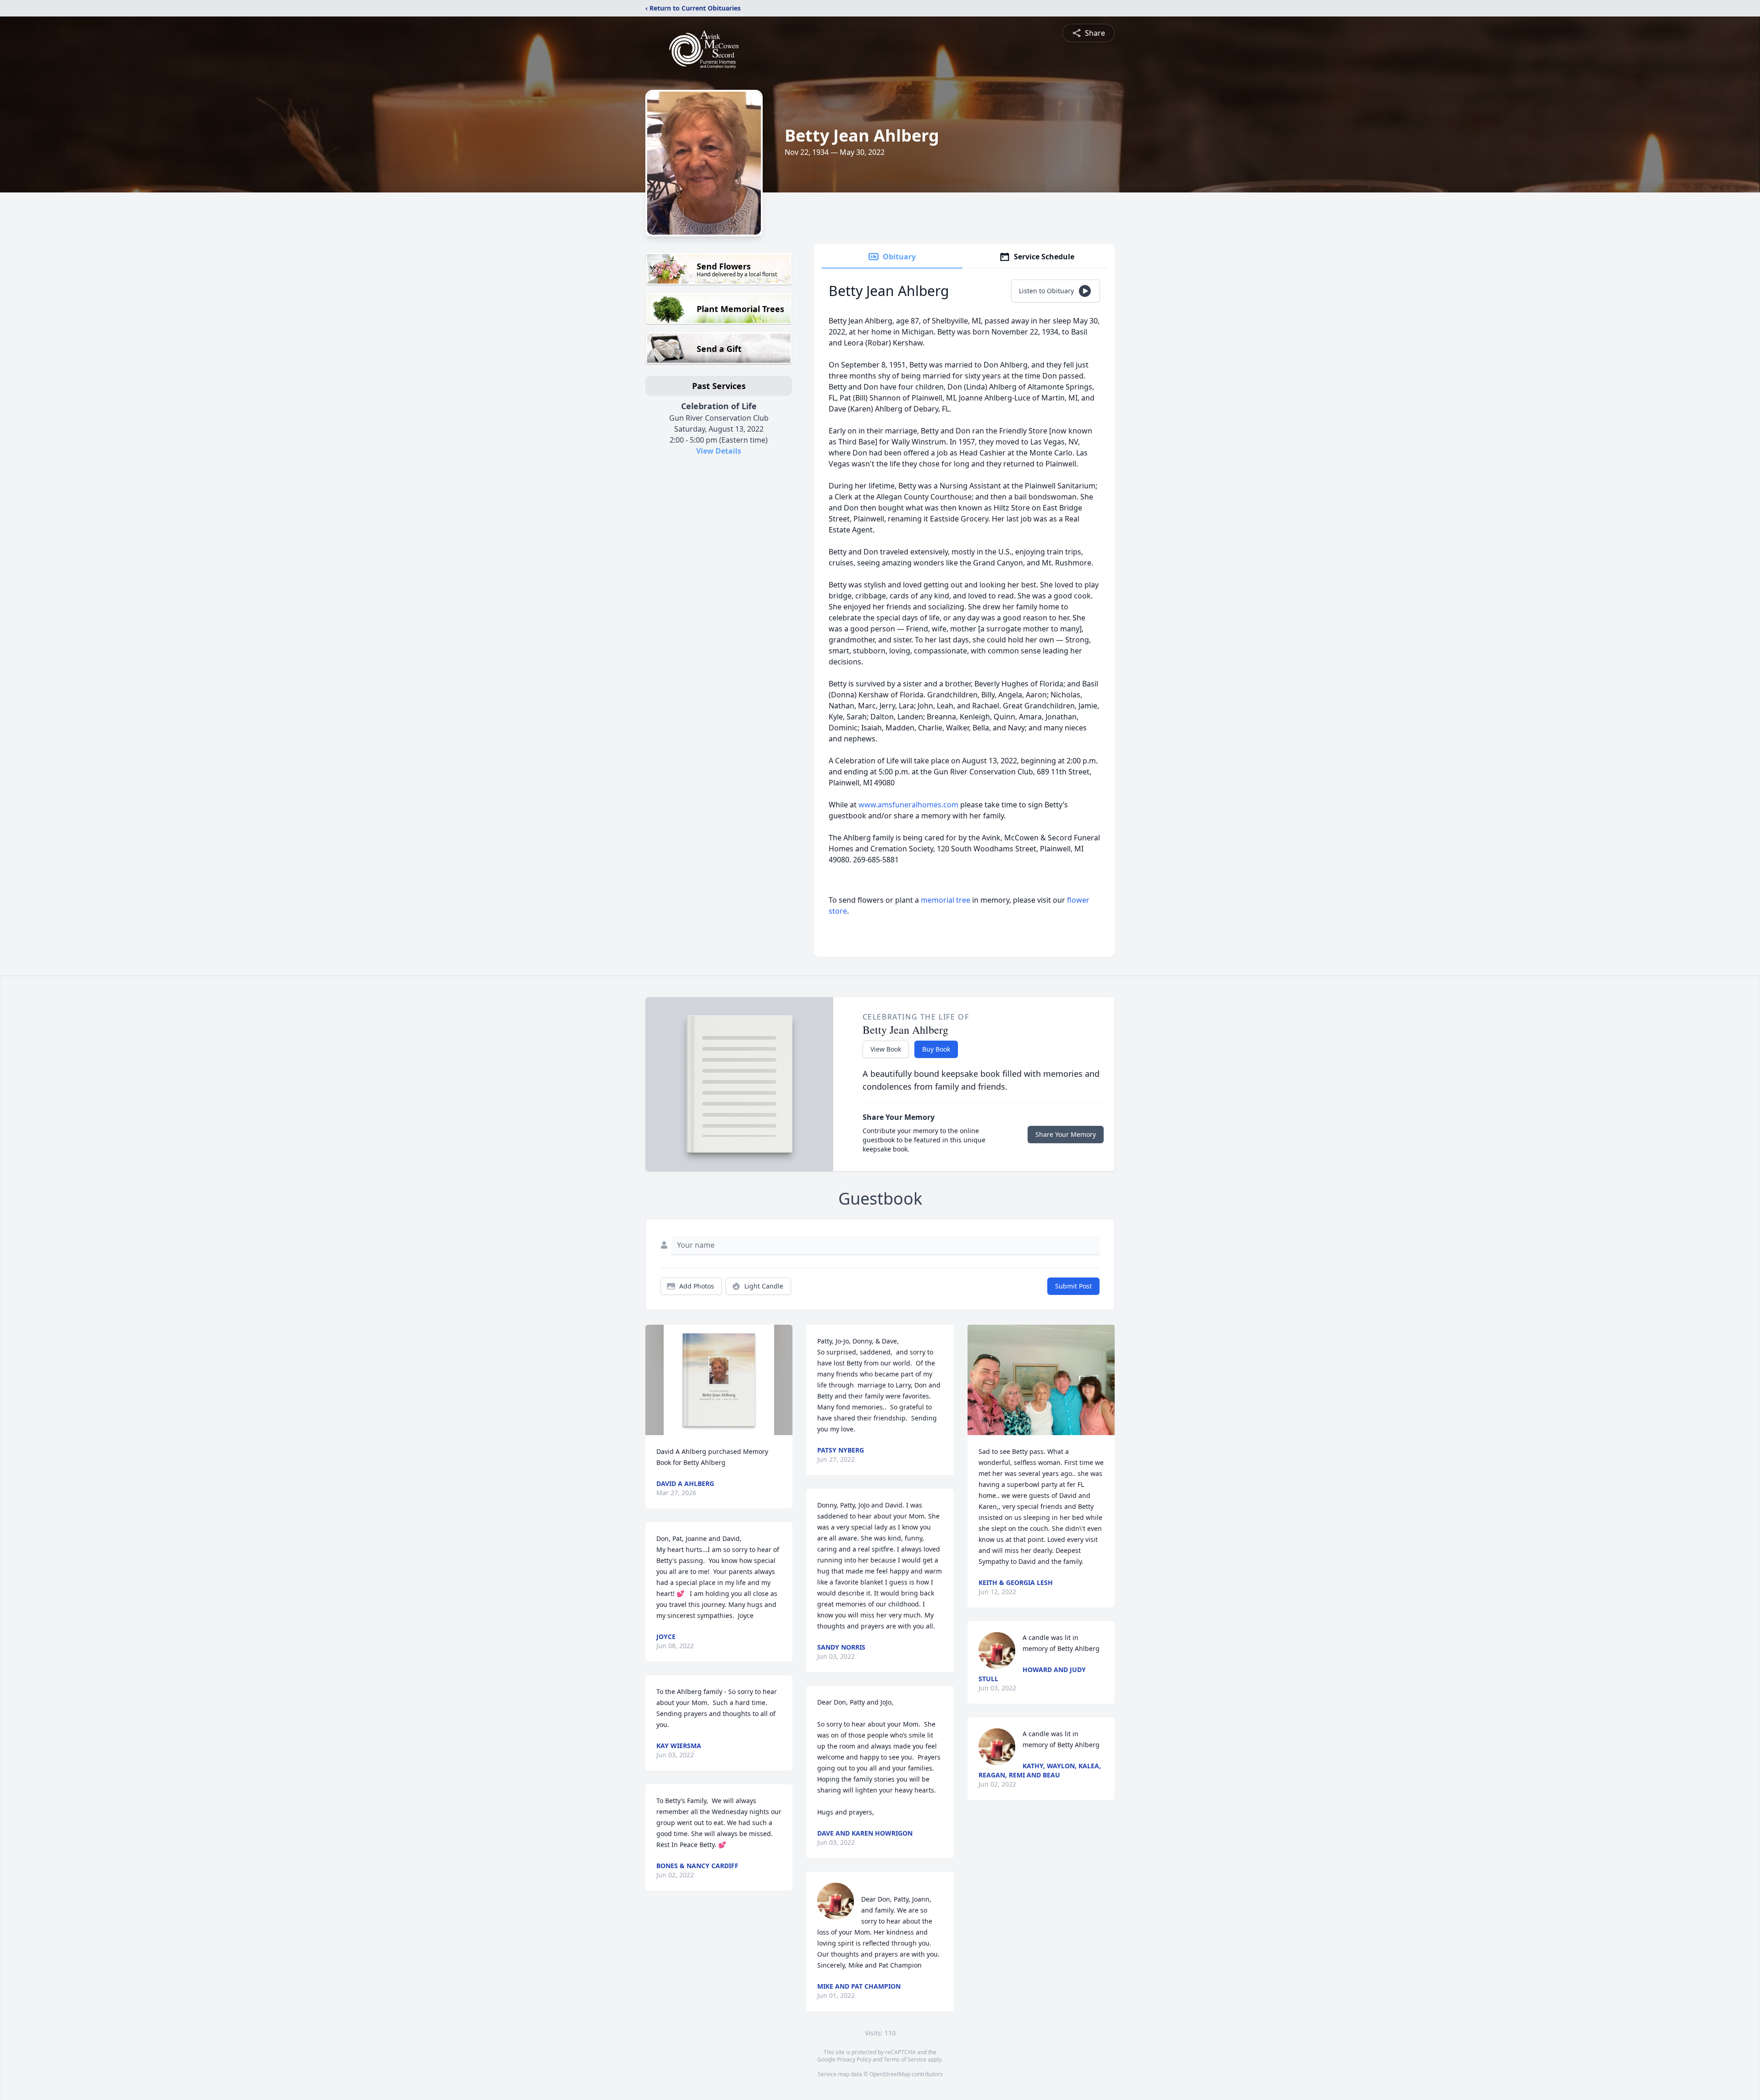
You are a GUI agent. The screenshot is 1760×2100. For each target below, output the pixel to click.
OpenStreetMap (890, 2074)
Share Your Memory (1066, 1134)
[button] (719, 1380)
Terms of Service (905, 2059)
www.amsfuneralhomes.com (908, 805)
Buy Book (936, 1049)
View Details (719, 451)
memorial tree (946, 900)
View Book (886, 1049)
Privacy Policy (854, 2059)
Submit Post (1073, 1286)
